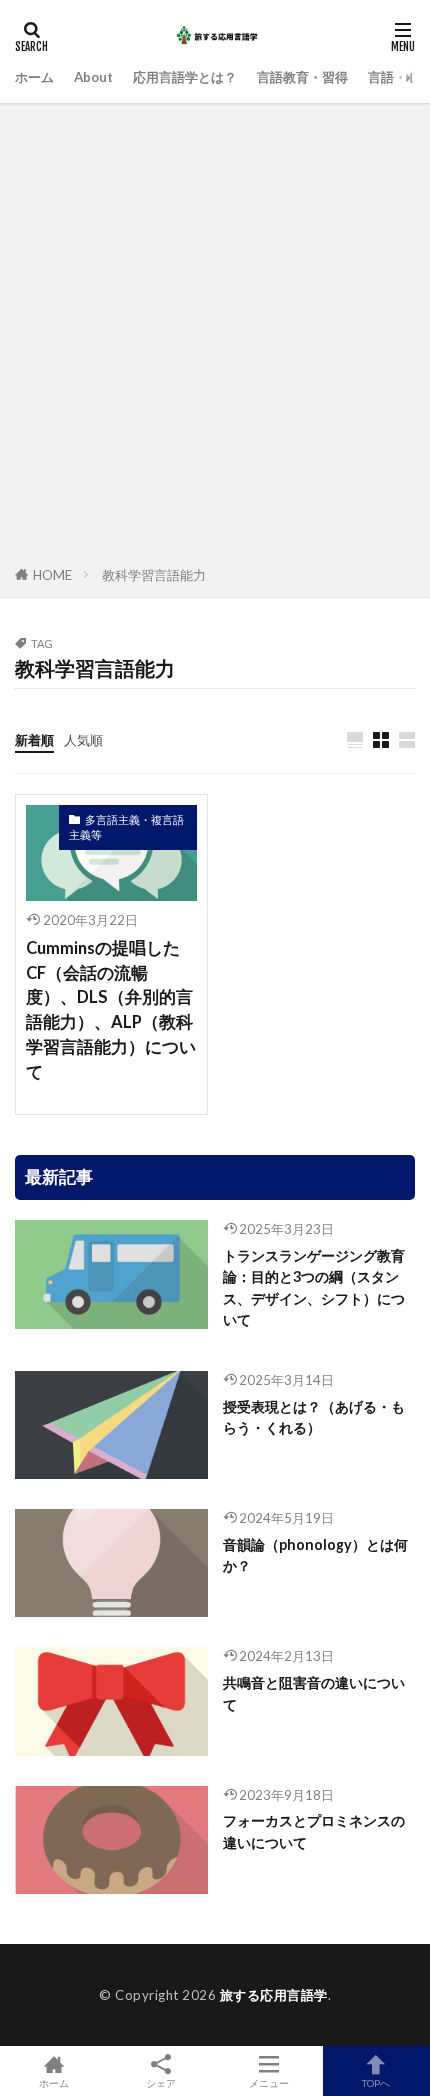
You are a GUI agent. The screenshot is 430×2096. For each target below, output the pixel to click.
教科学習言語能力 (154, 575)
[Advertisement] (215, 338)
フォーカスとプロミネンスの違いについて (314, 1831)
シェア (161, 2083)
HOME (52, 575)
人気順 (83, 740)
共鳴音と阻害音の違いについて (314, 1693)
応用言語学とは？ (185, 77)
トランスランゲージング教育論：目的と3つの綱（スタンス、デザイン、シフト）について (314, 1287)
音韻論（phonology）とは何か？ (315, 1555)
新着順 (34, 740)
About (93, 77)
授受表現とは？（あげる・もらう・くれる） (314, 1417)
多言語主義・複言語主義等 (126, 827)
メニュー (269, 2082)
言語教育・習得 (302, 77)
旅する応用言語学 (274, 1995)
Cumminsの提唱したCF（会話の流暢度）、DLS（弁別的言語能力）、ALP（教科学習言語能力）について (111, 1010)
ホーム (34, 77)
